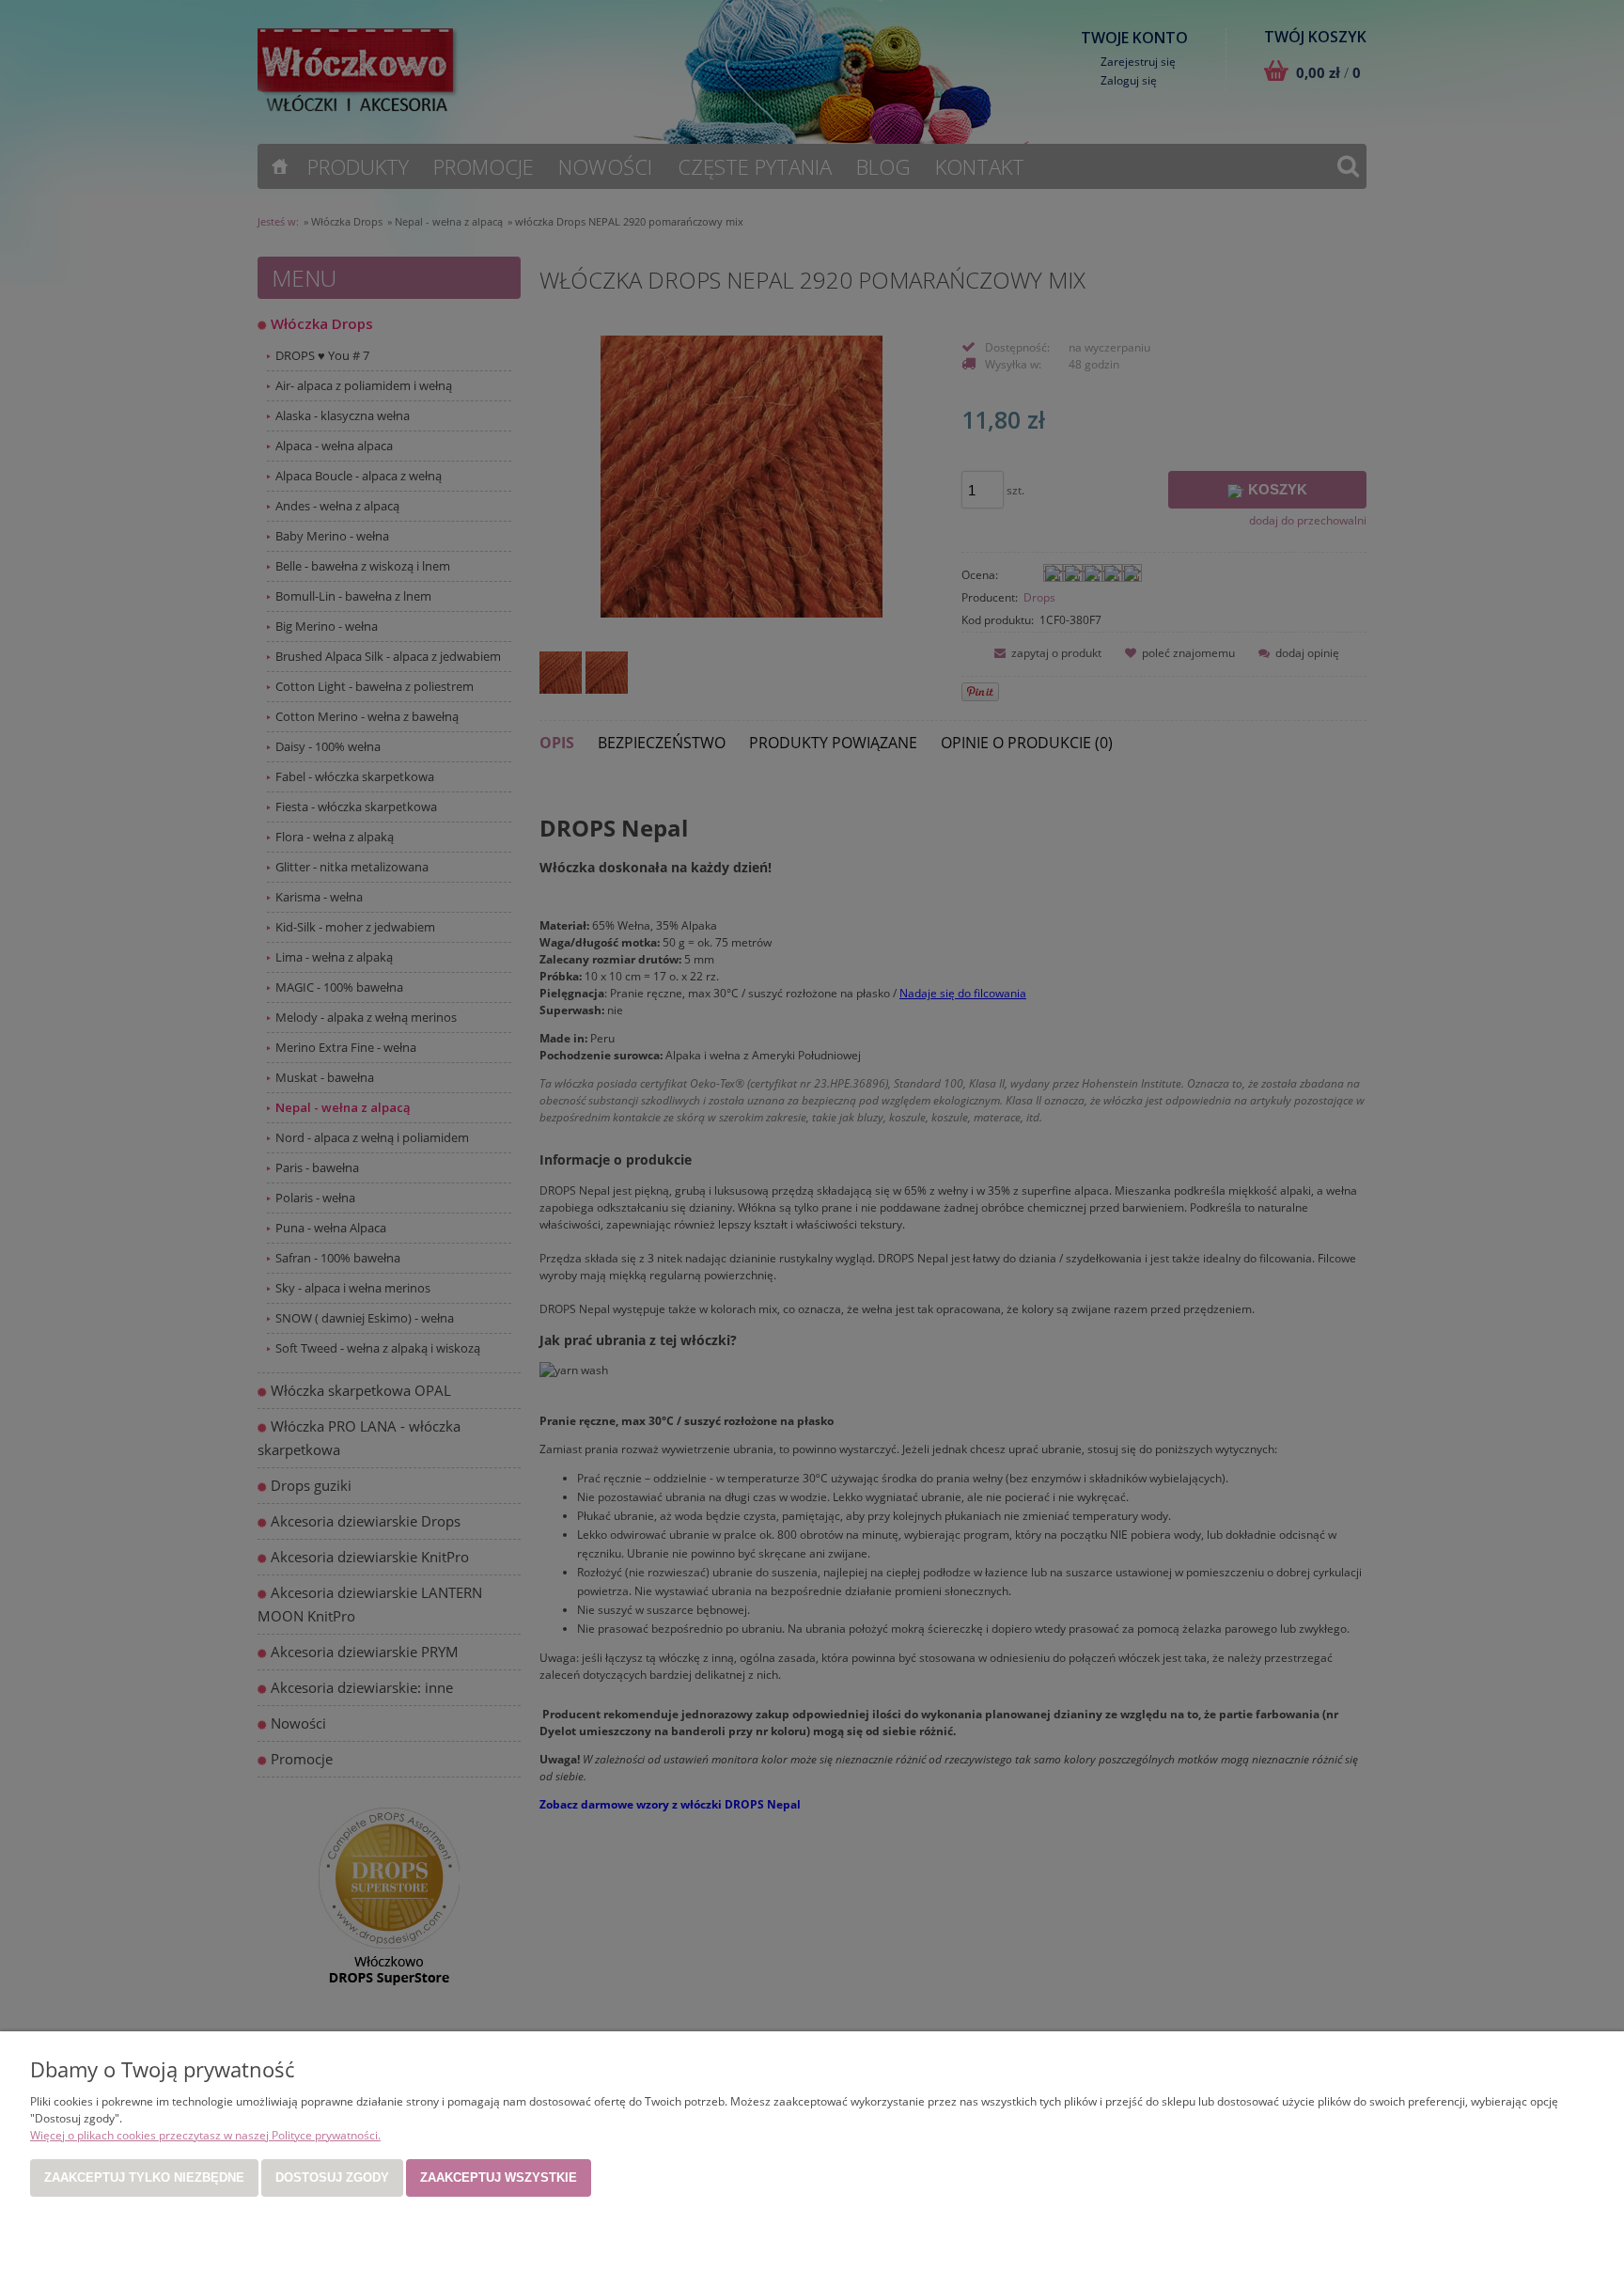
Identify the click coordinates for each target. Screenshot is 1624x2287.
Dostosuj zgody (332, 2177)
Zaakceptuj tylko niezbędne (144, 2177)
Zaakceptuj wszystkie (499, 2177)
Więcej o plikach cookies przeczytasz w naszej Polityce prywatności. (205, 2135)
